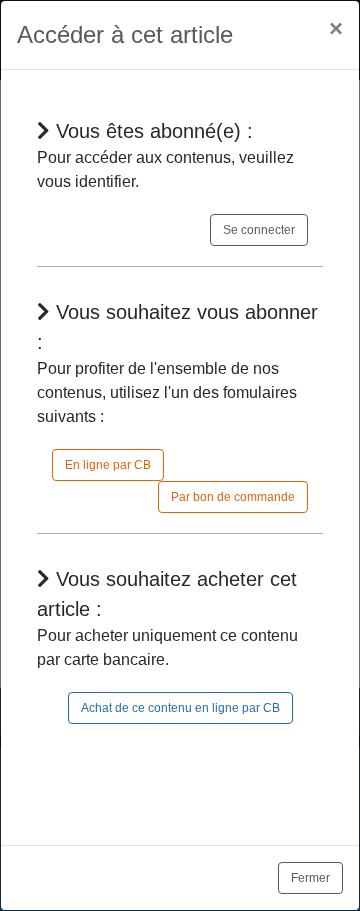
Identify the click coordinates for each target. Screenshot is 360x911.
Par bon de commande (233, 497)
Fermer (310, 878)
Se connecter (259, 230)
